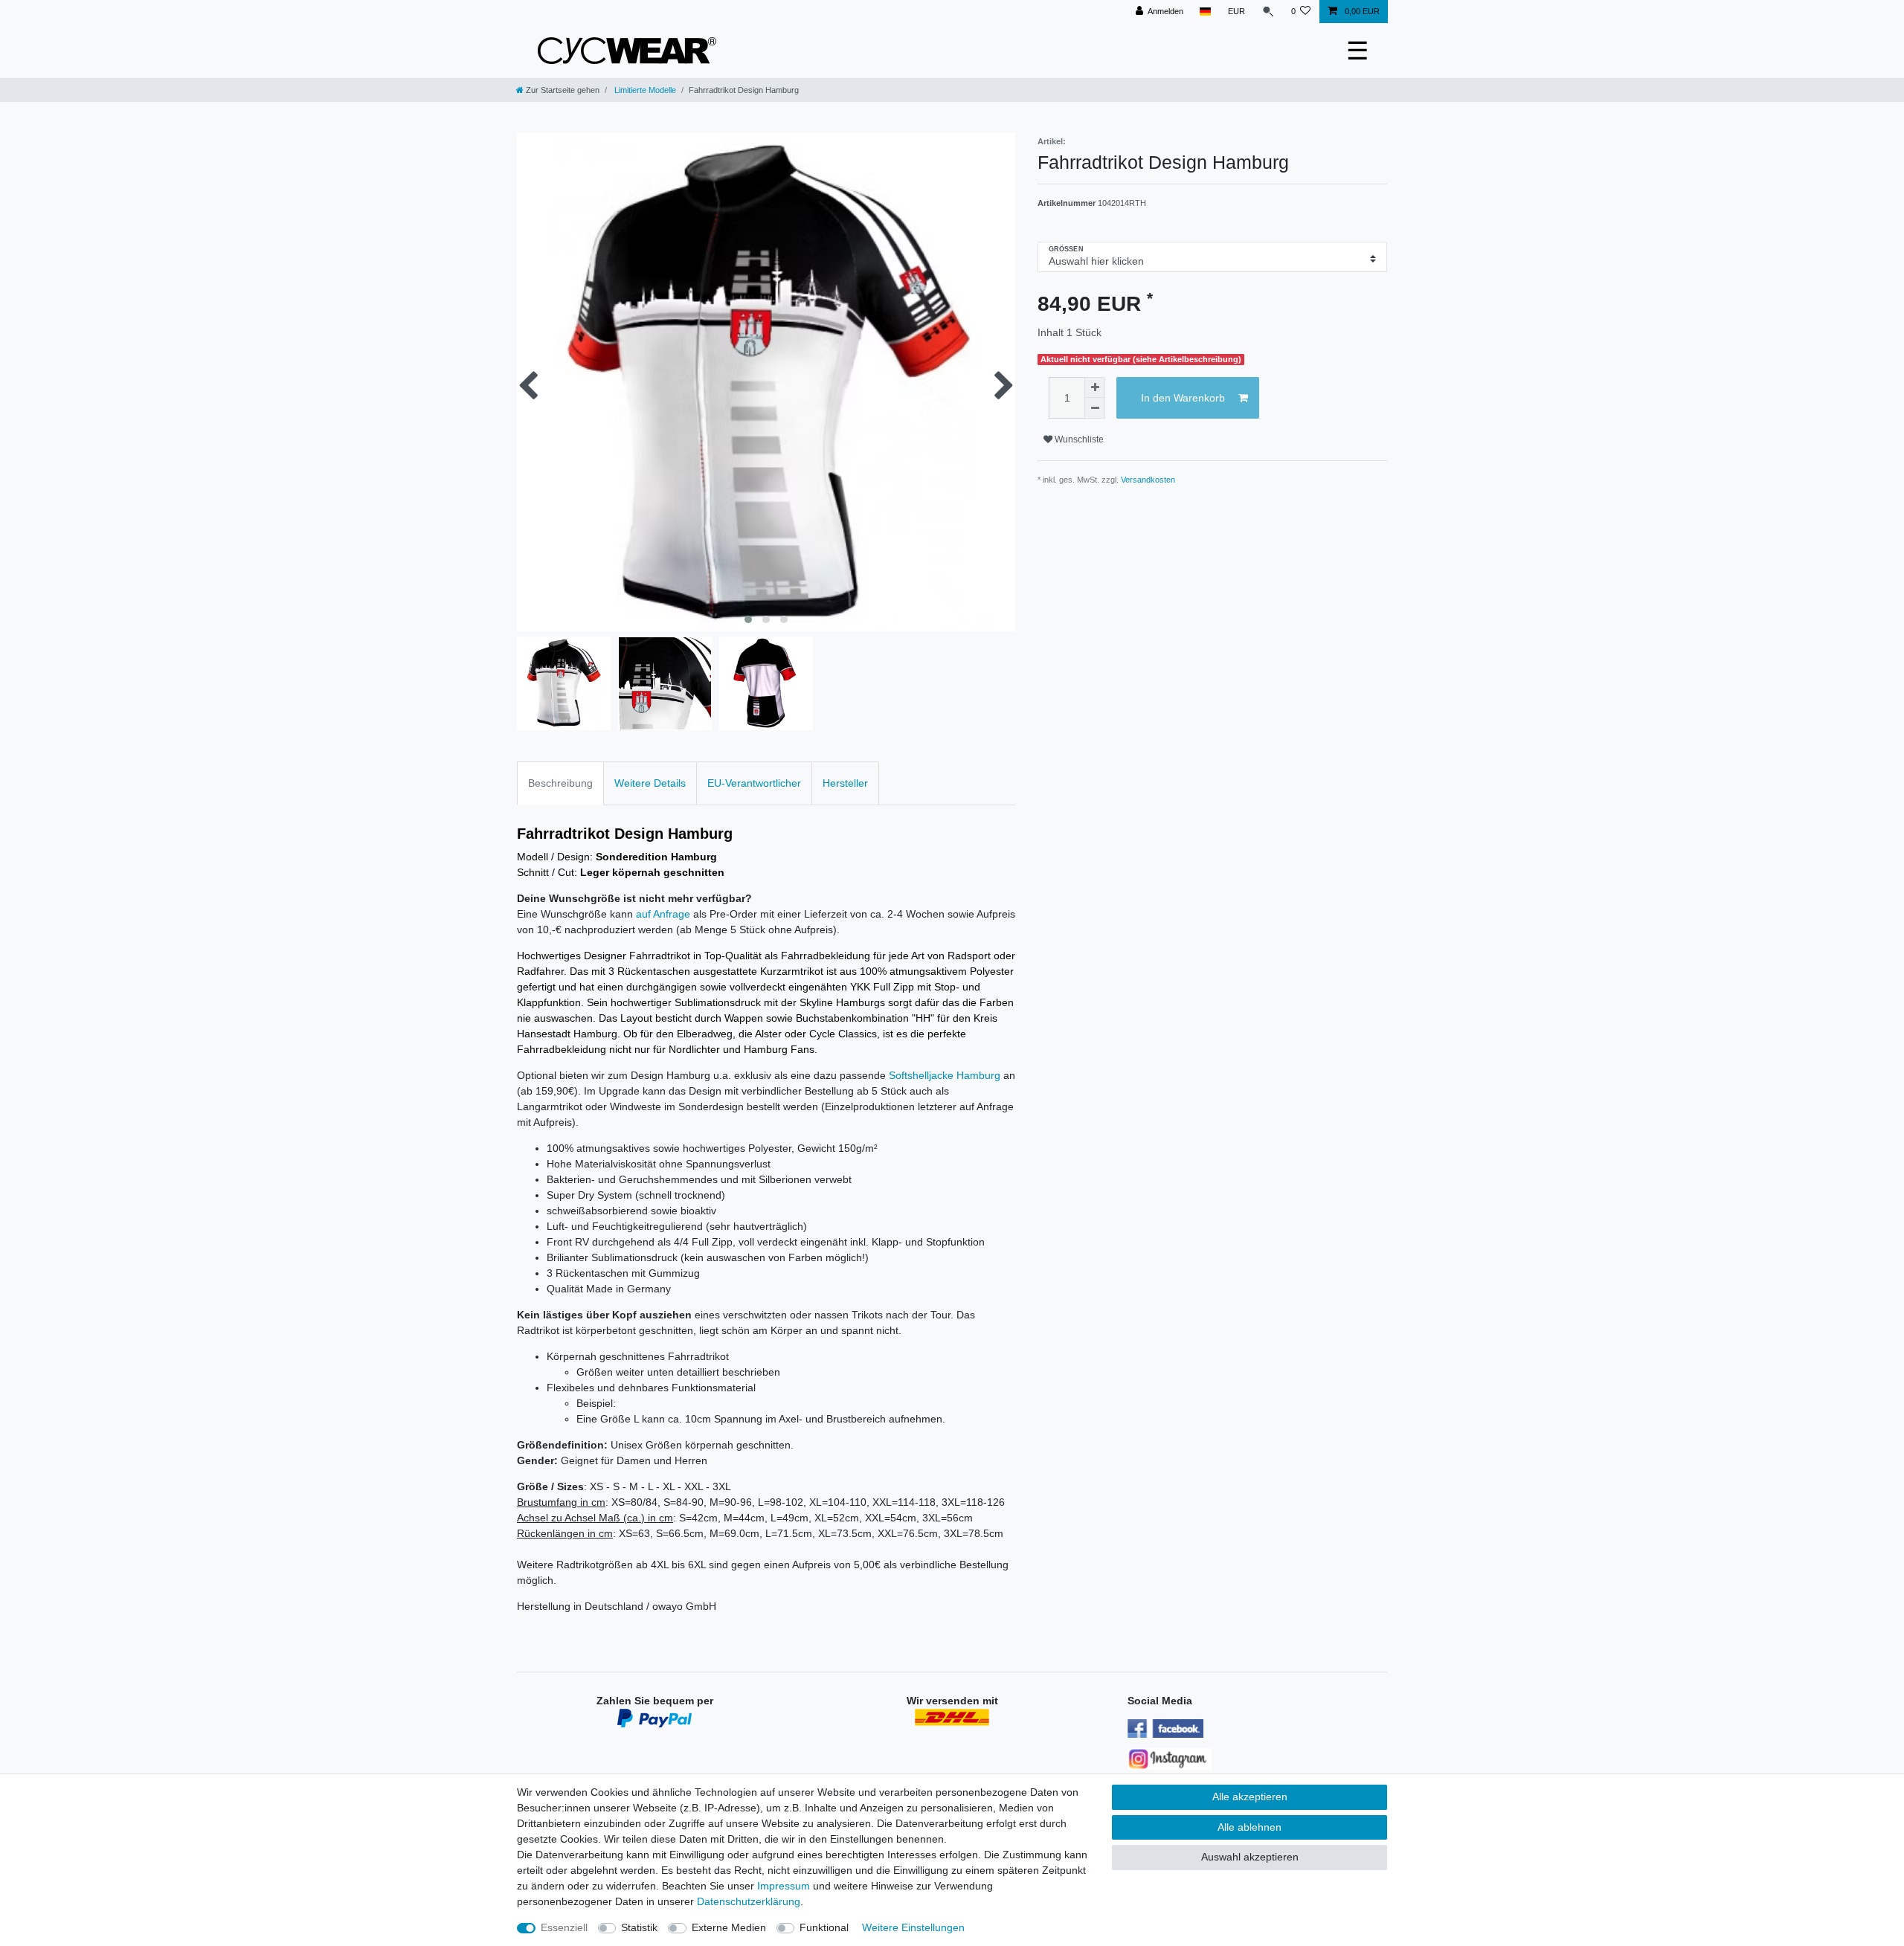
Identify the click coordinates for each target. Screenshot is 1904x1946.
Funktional (824, 1927)
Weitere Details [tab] (650, 783)
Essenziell (564, 1927)
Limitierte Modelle (644, 90)
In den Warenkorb (1183, 398)
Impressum (784, 1886)
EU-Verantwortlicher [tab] (754, 783)
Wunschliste (1078, 439)
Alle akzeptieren (1250, 1797)
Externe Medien (729, 1927)
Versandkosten (1148, 480)
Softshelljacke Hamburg (945, 1075)
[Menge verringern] (1095, 408)
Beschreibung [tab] (560, 783)
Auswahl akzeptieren (1250, 1857)
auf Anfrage (663, 914)
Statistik (639, 1927)
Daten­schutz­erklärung (749, 1901)
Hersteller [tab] (845, 783)
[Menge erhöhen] (1095, 387)
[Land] (1205, 12)
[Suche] (1268, 12)
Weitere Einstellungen (913, 1927)
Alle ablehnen (1249, 1827)
